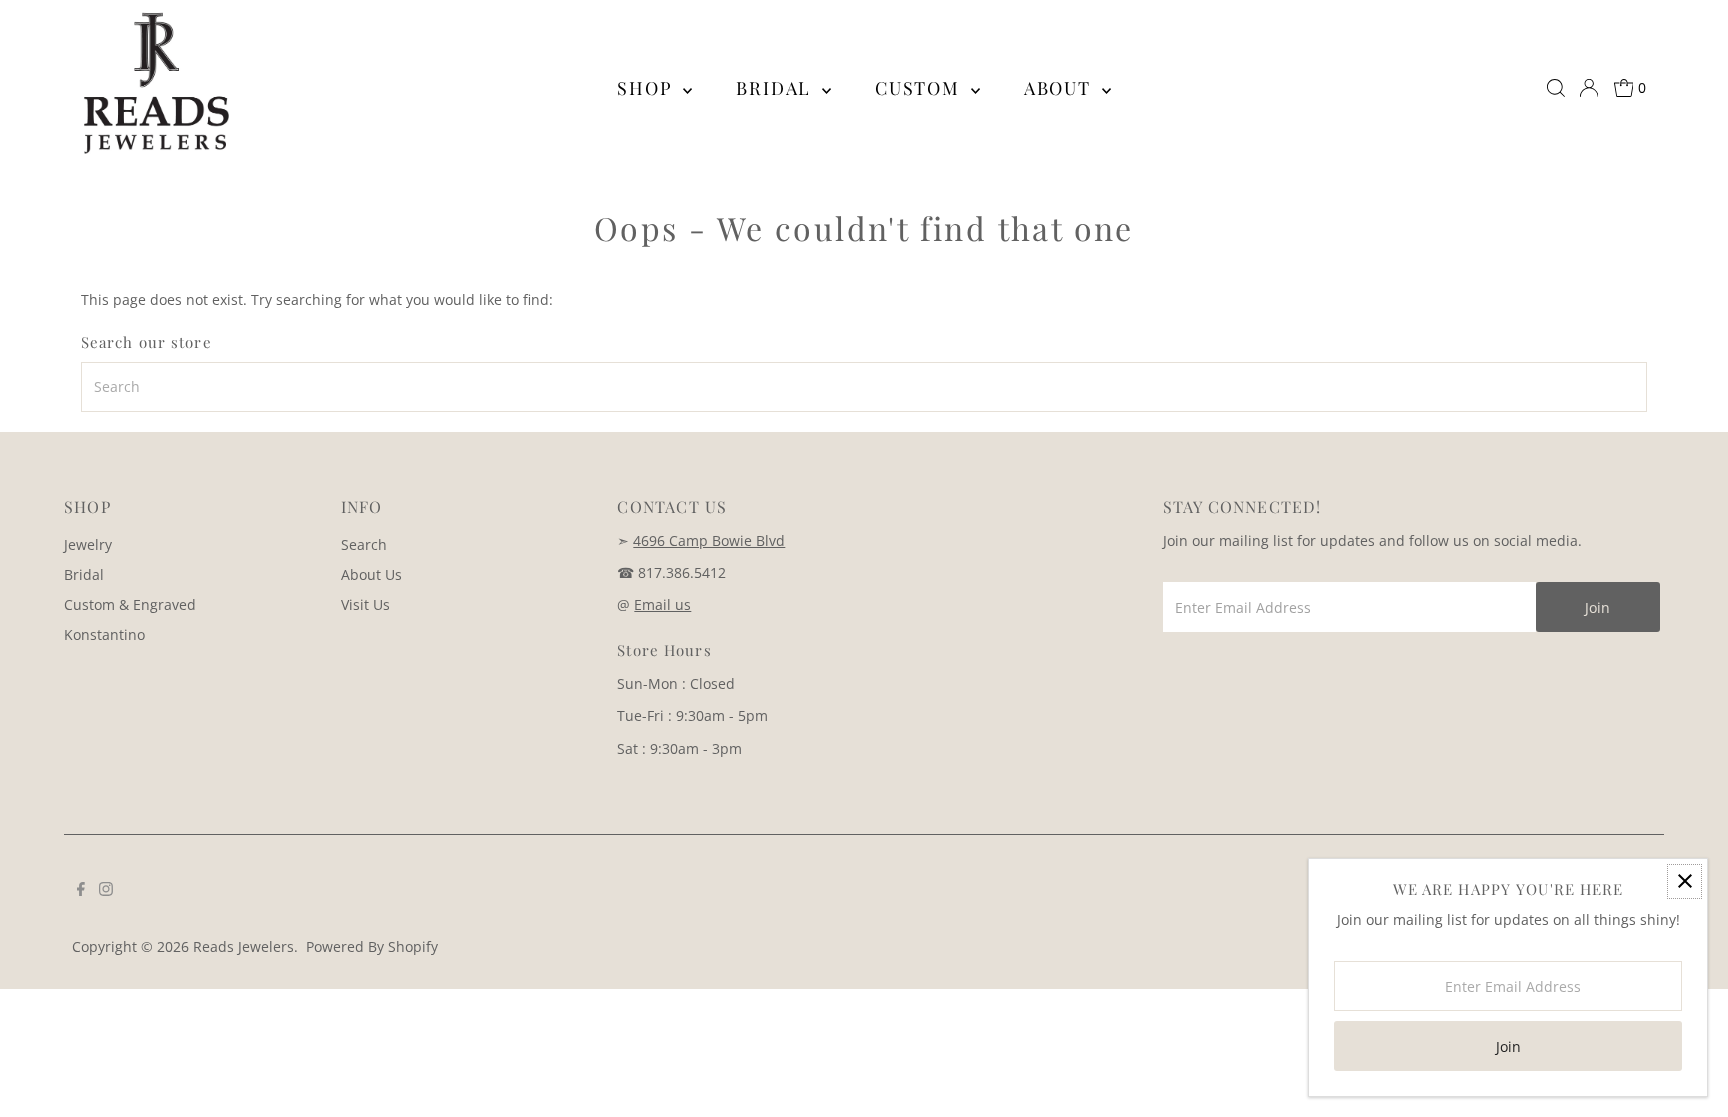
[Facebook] (81, 891)
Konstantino (104, 634)
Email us (662, 604)
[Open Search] (1556, 88)
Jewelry (88, 544)
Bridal (776, 88)
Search (364, 544)
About (1060, 88)
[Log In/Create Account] (1589, 88)
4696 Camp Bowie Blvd (709, 540)
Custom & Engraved (130, 604)
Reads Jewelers (243, 946)
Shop (647, 88)
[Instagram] (106, 891)
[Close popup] (1684, 881)
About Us (371, 574)
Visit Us (365, 604)
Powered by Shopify (372, 946)
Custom (920, 88)
